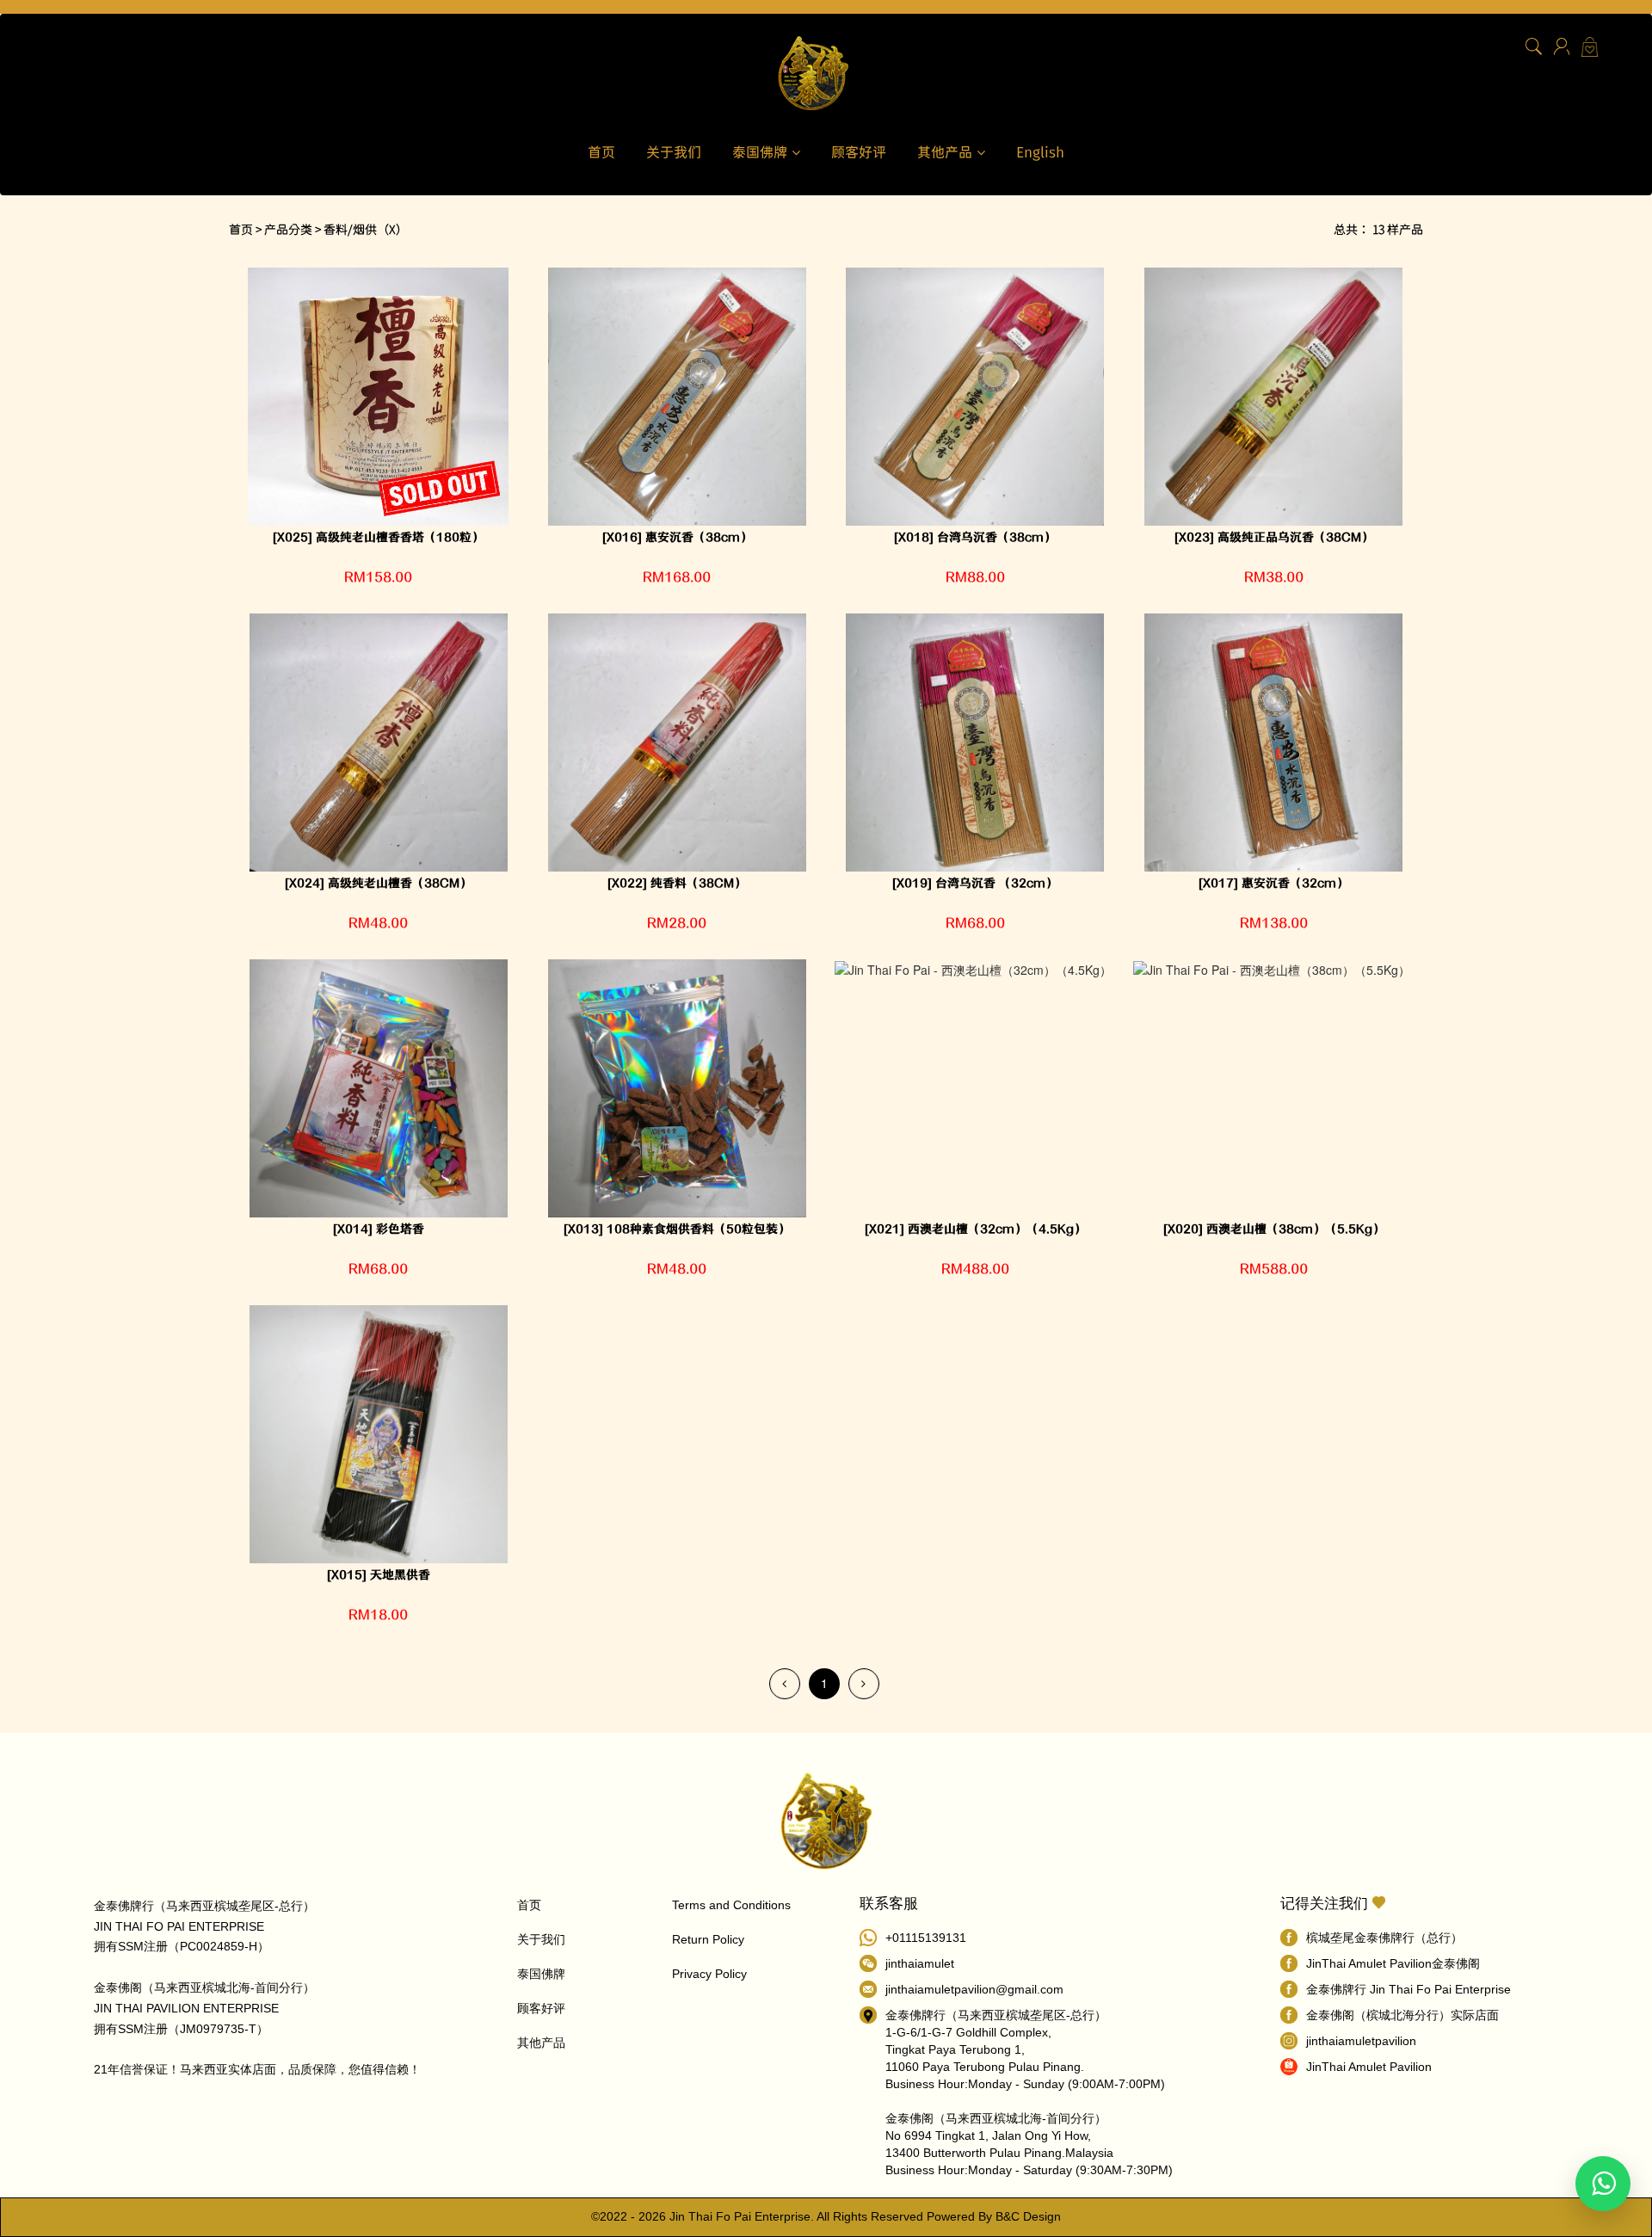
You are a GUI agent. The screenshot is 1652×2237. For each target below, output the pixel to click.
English (1040, 151)
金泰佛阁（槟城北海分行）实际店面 (1402, 2015)
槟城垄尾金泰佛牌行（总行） (1384, 1938)
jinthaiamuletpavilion (1361, 2041)
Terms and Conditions (731, 1905)
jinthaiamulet (920, 1963)
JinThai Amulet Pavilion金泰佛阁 (1393, 1963)
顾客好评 (859, 151)
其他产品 (947, 151)
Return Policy (708, 1939)
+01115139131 (926, 1938)
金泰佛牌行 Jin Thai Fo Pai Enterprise (1409, 1989)
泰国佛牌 (762, 151)
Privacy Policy (709, 1974)
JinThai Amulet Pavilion (1369, 2067)
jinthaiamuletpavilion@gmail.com (974, 1989)
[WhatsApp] (1603, 2184)
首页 (601, 151)
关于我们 (674, 151)
